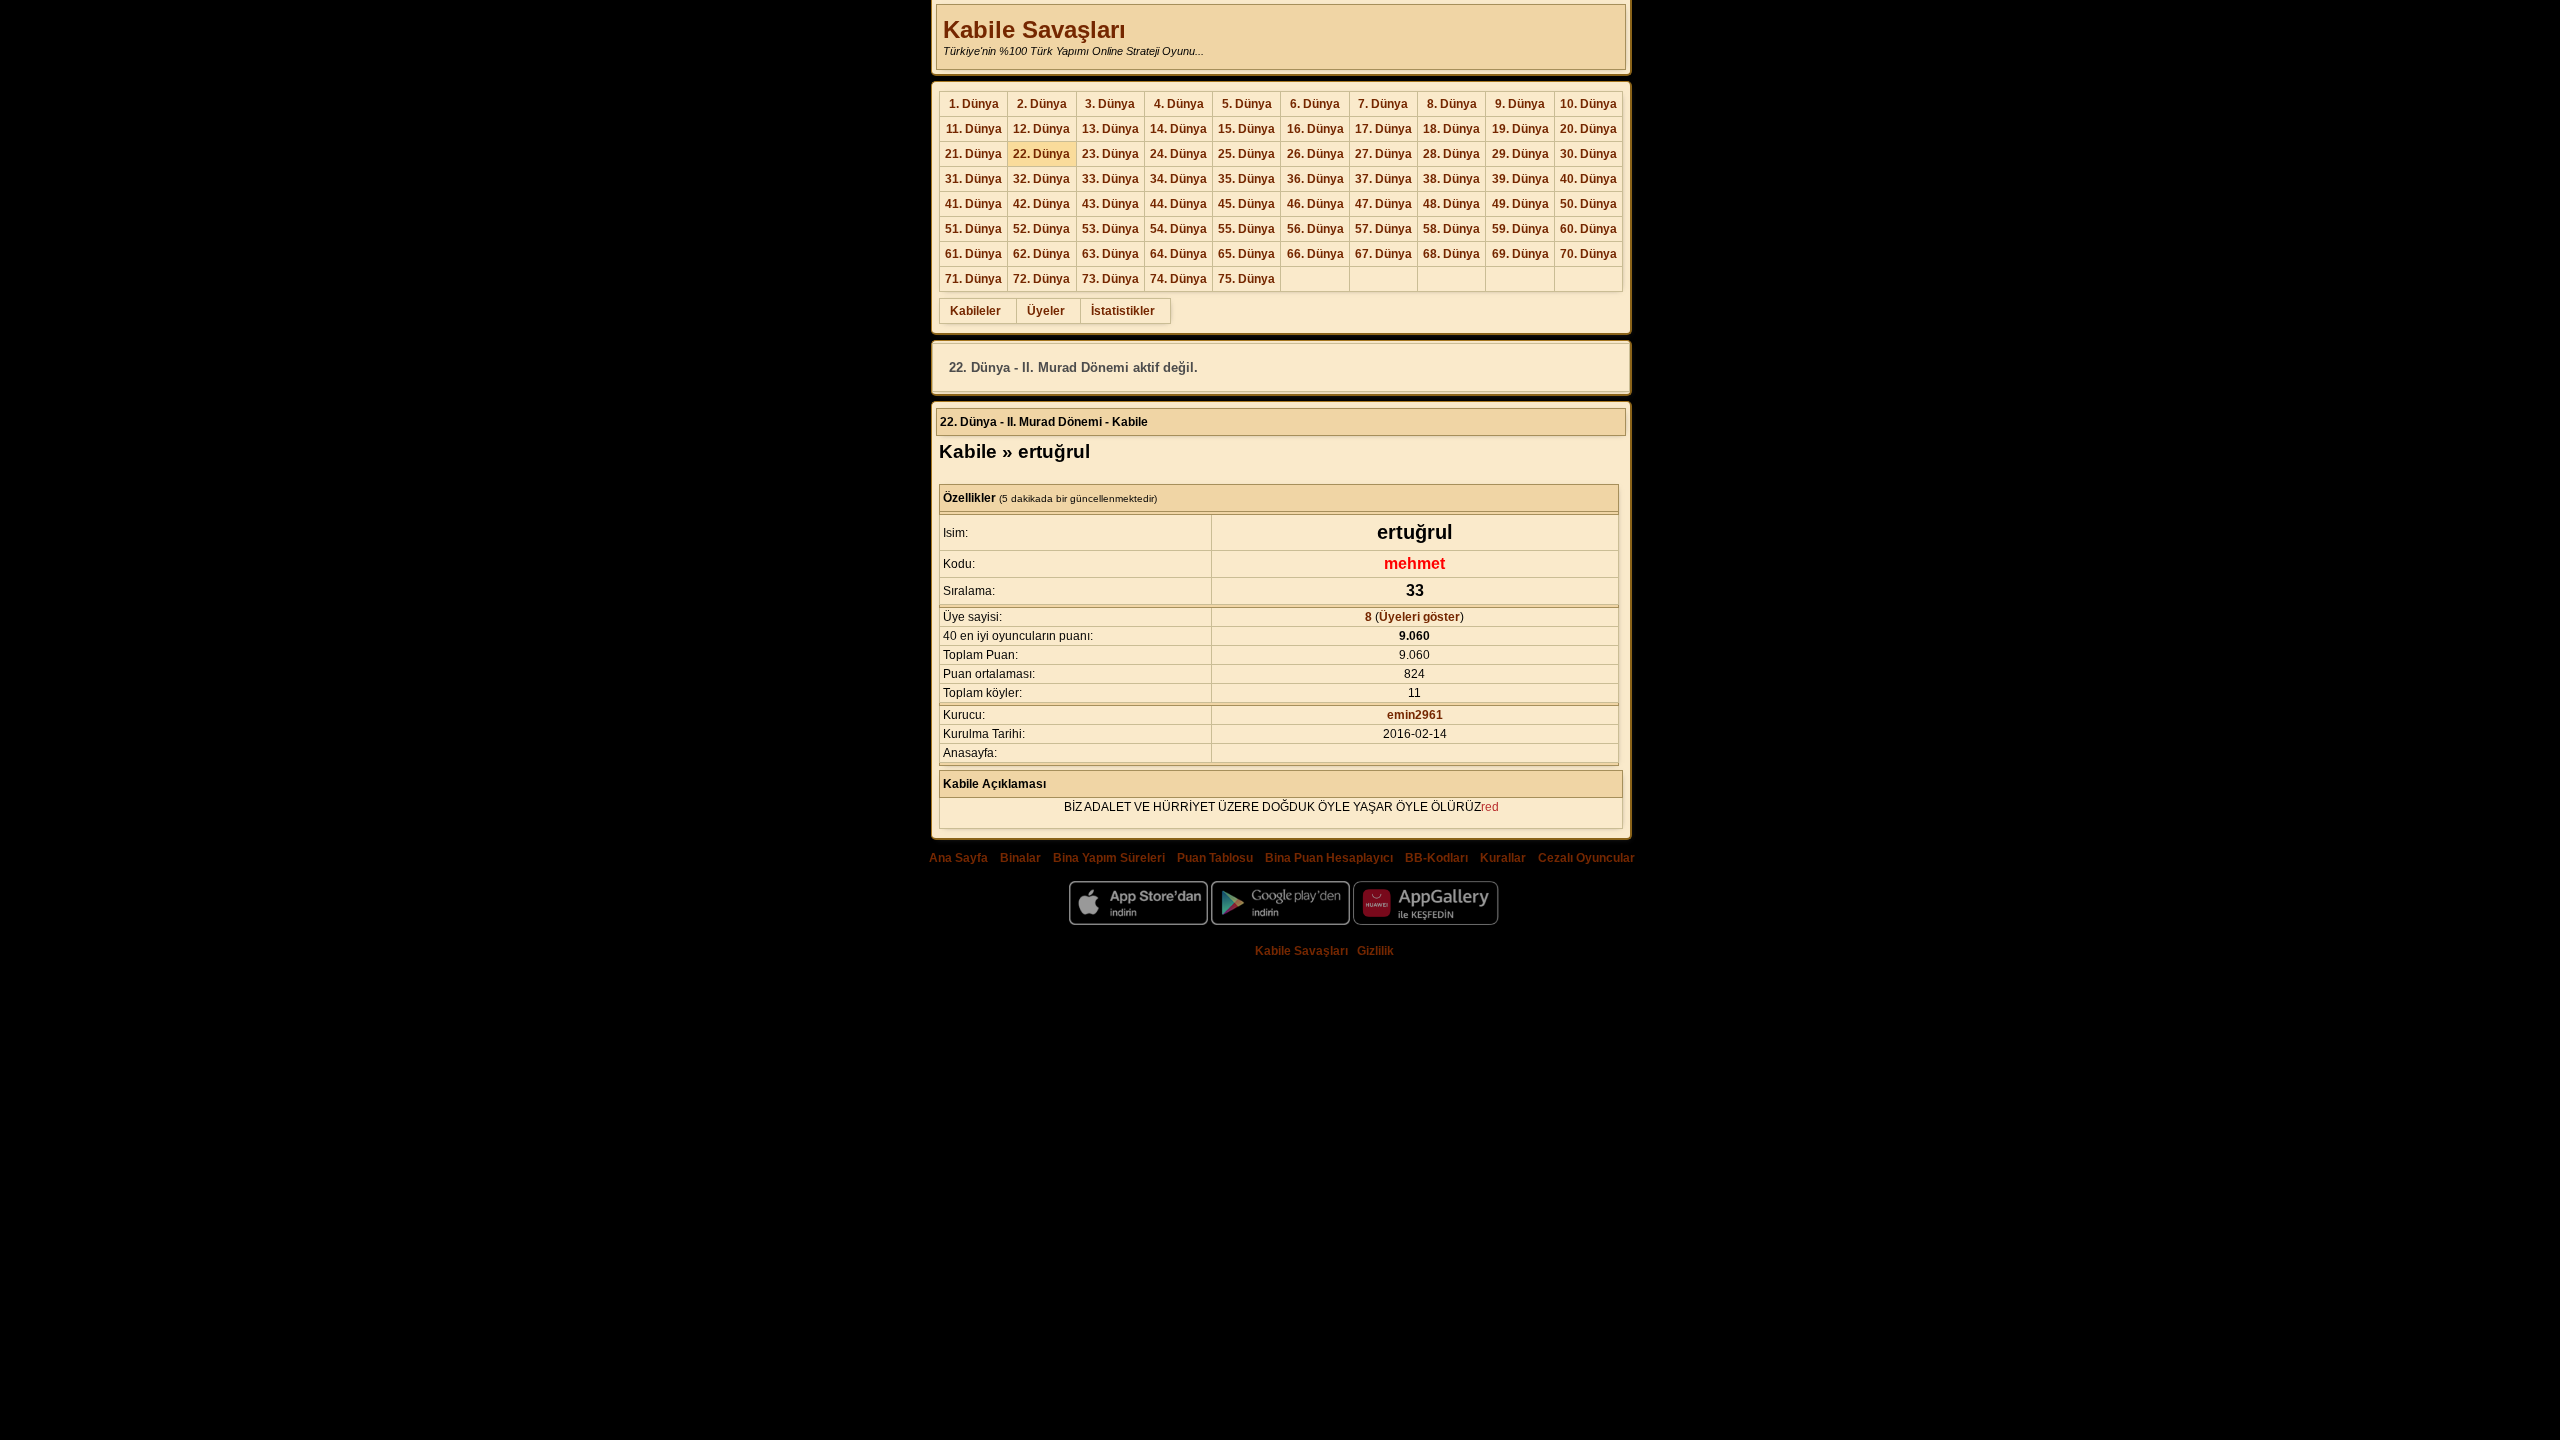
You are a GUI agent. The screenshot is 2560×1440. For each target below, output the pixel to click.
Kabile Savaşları (1034, 29)
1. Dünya (974, 104)
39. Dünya (1520, 179)
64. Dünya (1178, 254)
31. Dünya (973, 179)
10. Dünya (1588, 104)
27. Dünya (1383, 154)
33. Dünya (1110, 179)
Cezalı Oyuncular (1586, 858)
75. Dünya (1246, 279)
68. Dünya (1451, 254)
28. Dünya (1451, 154)
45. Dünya (1246, 204)
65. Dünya (1246, 254)
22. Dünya (1041, 154)
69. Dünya (1520, 254)
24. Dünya (1178, 154)
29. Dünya (1520, 154)
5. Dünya (1247, 104)
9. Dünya (1520, 104)
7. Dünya (1383, 104)
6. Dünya (1315, 104)
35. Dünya (1246, 179)
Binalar (1020, 858)
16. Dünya (1315, 129)
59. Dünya (1520, 229)
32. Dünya (1041, 179)
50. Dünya (1588, 204)
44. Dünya (1178, 204)
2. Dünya (1042, 104)
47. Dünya (1383, 204)
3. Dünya (1110, 104)
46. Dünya (1315, 204)
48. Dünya (1451, 204)
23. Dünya (1110, 154)
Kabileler (975, 311)
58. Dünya (1451, 229)
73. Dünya (1110, 279)
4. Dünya (1179, 104)
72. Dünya (1041, 279)
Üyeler (1046, 311)
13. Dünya (1110, 129)
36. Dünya (1315, 179)
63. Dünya (1110, 254)
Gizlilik (1375, 951)
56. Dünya (1315, 229)
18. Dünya (1451, 129)
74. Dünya (1178, 279)
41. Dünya (973, 204)
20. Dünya (1588, 129)
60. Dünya (1588, 229)
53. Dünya (1110, 229)
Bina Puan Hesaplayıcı (1329, 858)
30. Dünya (1588, 154)
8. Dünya (1452, 104)
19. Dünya (1520, 129)
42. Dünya (1041, 204)
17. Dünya (1383, 129)
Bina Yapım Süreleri (1109, 858)
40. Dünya (1588, 179)
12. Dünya (1041, 129)
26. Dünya (1315, 154)
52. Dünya (1041, 229)
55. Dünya (1246, 229)
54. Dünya (1178, 229)
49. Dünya (1520, 204)
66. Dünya (1315, 254)
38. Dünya (1451, 179)
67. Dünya (1383, 254)
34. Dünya (1178, 179)
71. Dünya (973, 279)
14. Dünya (1178, 129)
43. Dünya (1110, 204)
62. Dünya (1041, 254)
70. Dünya (1588, 254)
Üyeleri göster (1419, 617)
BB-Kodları (1436, 858)
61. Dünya (973, 254)
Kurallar (1503, 858)
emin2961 (1415, 715)
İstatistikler (1123, 311)
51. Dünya (973, 229)
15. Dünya (1246, 129)
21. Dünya (973, 154)
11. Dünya (974, 129)
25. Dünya (1246, 154)
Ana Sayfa (958, 858)
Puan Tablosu (1215, 858)
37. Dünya (1383, 179)
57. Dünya (1383, 229)
